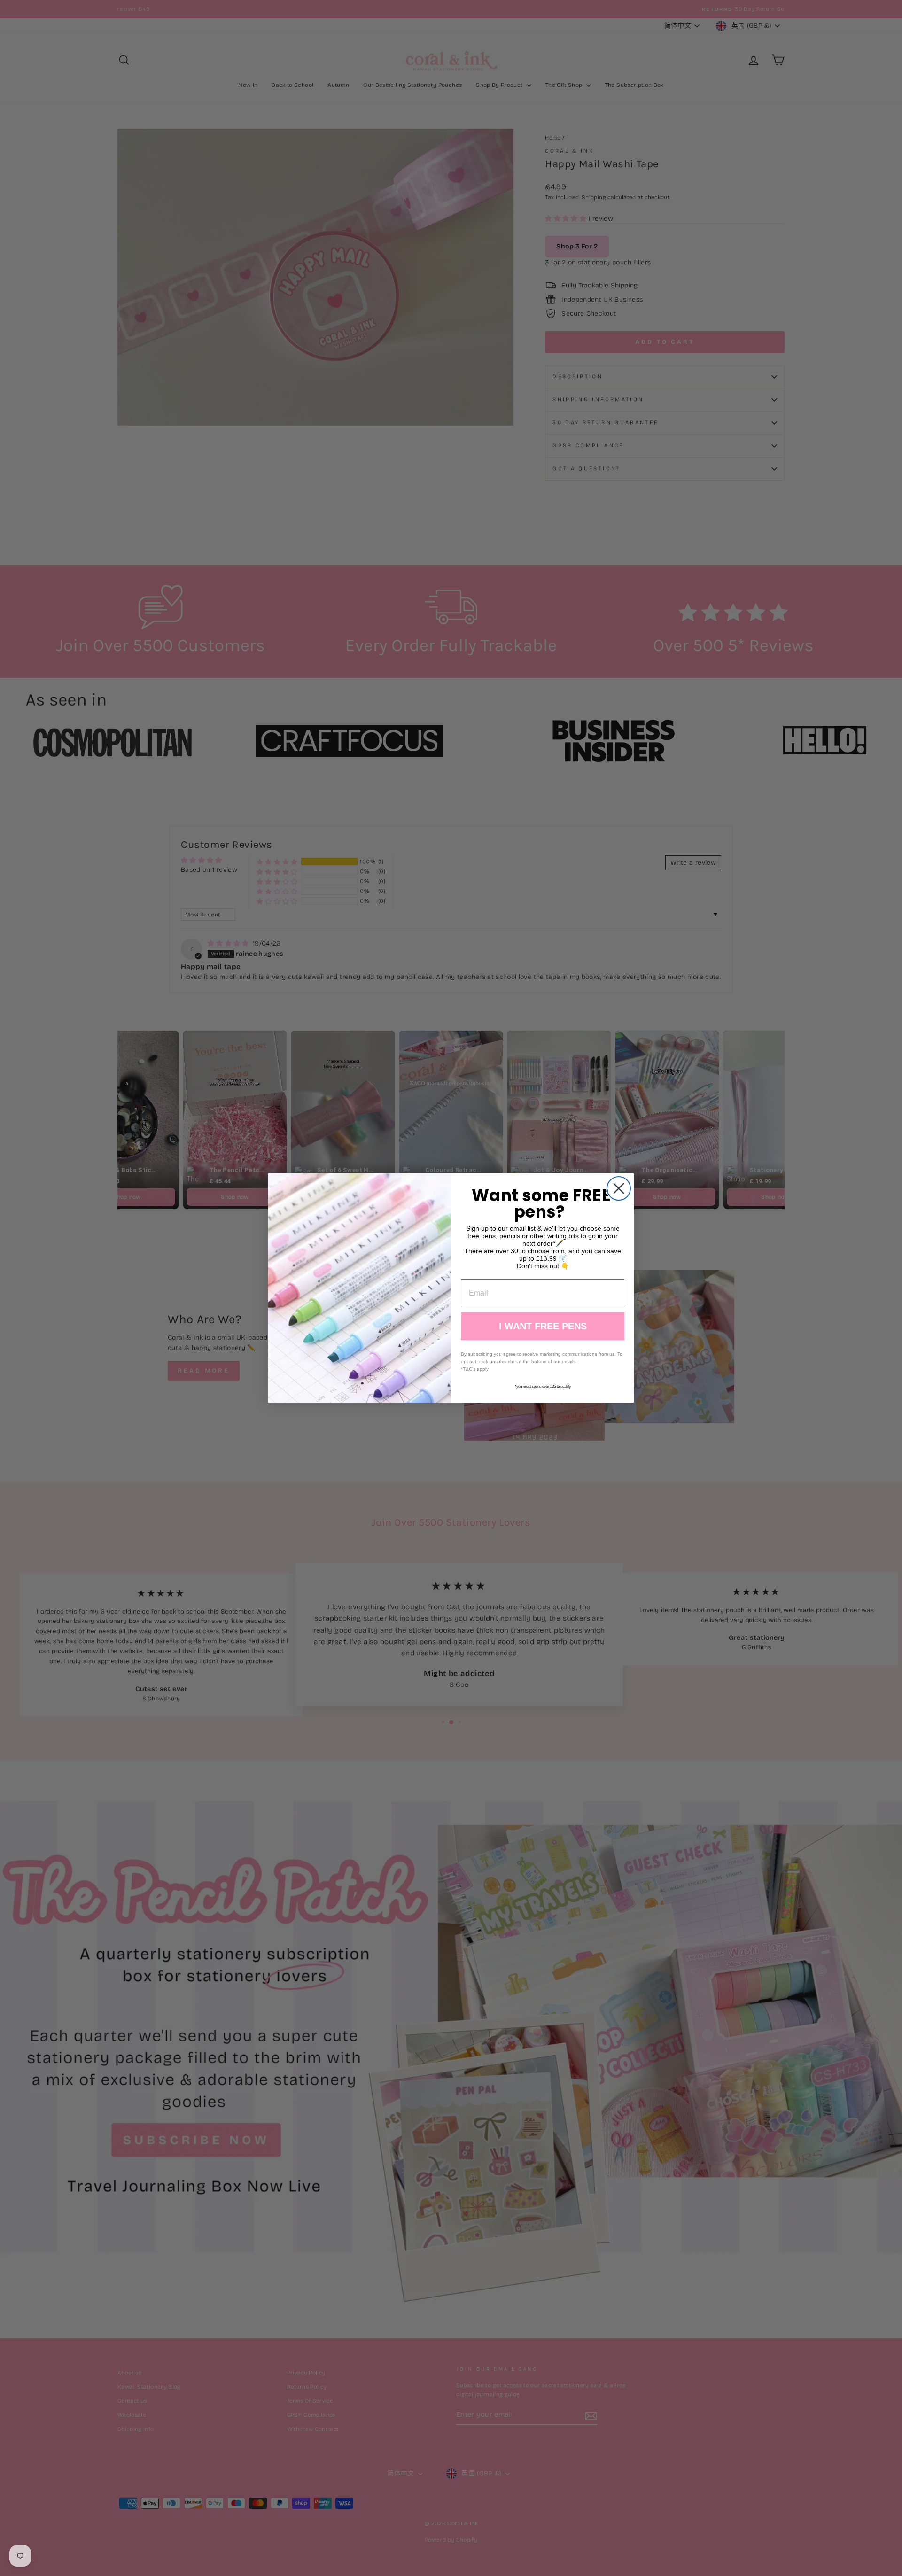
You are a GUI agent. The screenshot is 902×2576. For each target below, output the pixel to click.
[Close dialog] (619, 1188)
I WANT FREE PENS (543, 1326)
